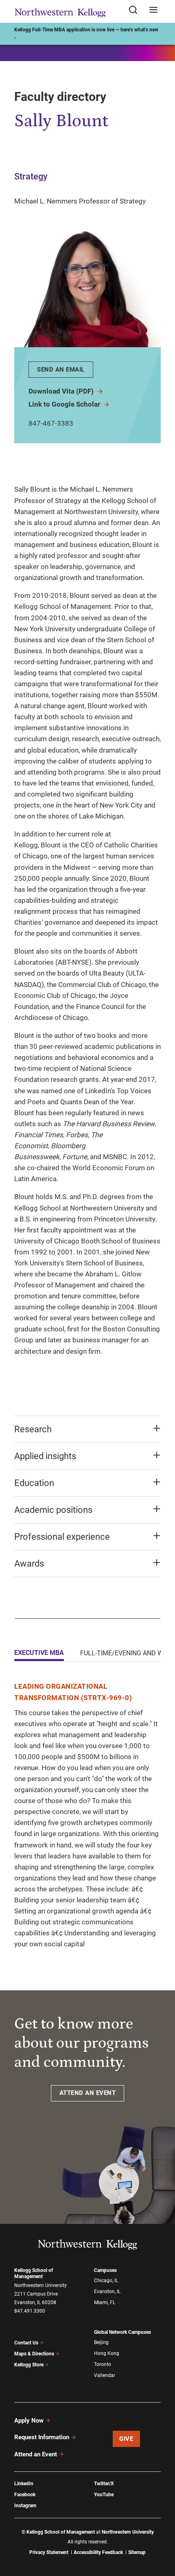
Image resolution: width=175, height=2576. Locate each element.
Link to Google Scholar (65, 404)
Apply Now (29, 2421)
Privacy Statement (49, 2552)
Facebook (25, 2495)
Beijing (101, 2342)
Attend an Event (36, 2454)
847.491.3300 (30, 2311)
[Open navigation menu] (153, 10)
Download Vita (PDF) (62, 391)
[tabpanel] (87, 1815)
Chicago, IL (106, 2281)
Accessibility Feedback (98, 2552)
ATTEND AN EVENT (88, 2093)
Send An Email (61, 370)
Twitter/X (104, 2484)
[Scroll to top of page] (161, 2534)
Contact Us (26, 2343)
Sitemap (137, 2552)
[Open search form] (136, 10)
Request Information (42, 2437)
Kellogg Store (29, 2365)
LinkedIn (24, 2484)
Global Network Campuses (122, 2332)
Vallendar (105, 2375)
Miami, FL (105, 2302)
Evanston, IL (107, 2291)
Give (126, 2439)
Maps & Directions (34, 2354)
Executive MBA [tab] (39, 1653)
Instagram (25, 2506)
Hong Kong (107, 2353)
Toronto (103, 2364)
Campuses (105, 2270)
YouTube (104, 2495)
